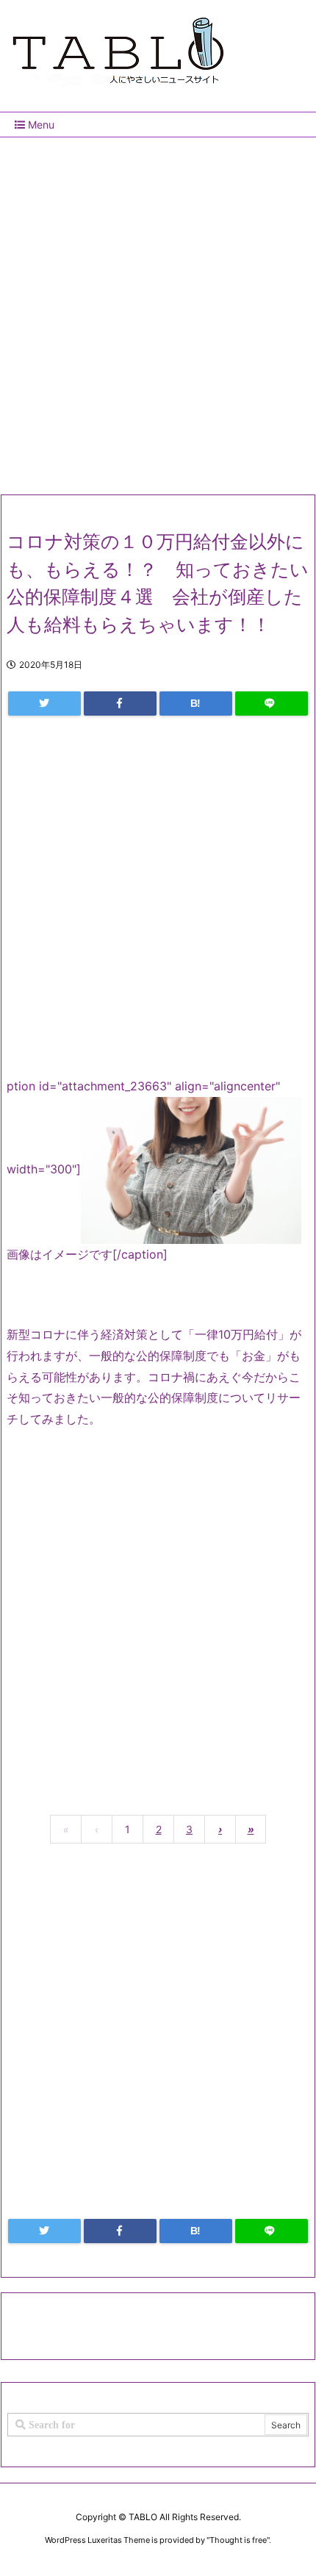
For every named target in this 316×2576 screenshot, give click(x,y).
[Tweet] (44, 704)
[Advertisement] (158, 310)
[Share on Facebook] (120, 704)
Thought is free (238, 2540)
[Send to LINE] (272, 704)
